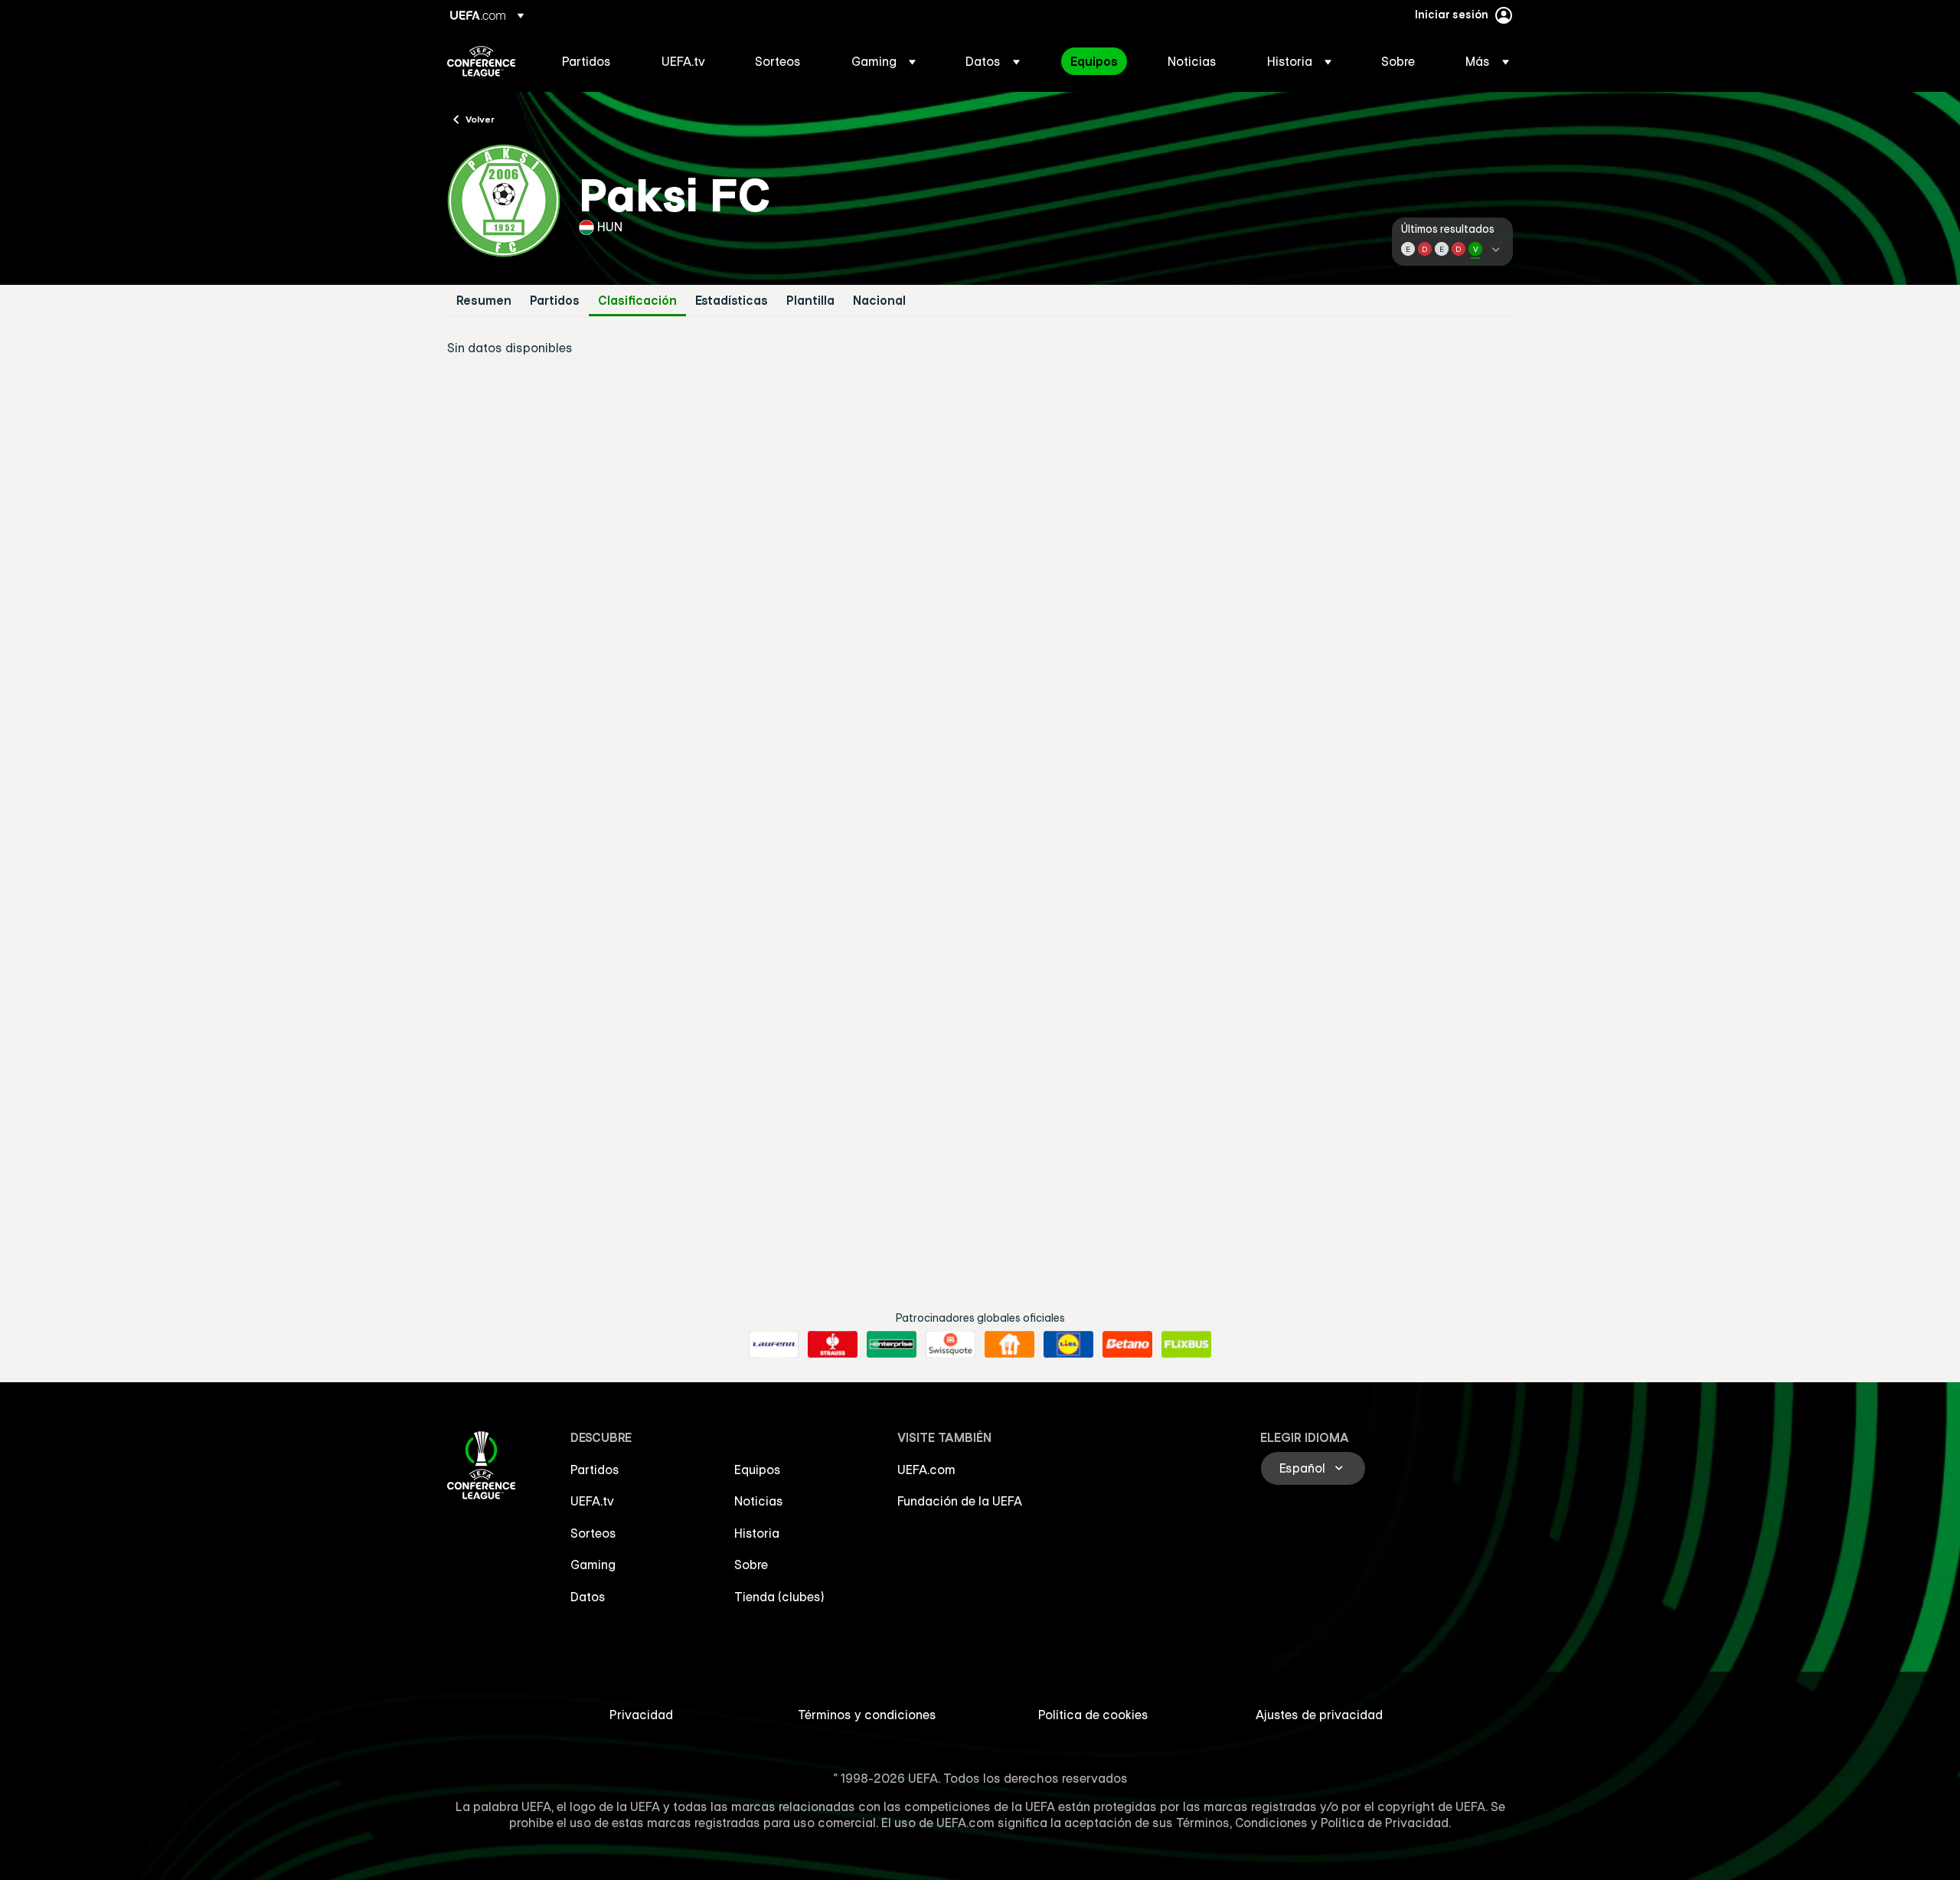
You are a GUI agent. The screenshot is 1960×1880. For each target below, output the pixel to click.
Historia (757, 1533)
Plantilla (810, 301)
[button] (884, 61)
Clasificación (637, 301)
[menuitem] (593, 61)
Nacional (879, 301)
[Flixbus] (1186, 1345)
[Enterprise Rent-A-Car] (892, 1345)
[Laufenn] (774, 1345)
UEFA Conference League (481, 61)
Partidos (555, 301)
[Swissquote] (951, 1345)
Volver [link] (480, 119)
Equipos (758, 1470)
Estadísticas (732, 301)
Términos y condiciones (867, 1715)
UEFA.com (926, 1470)
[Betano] (1127, 1345)
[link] (586, 61)
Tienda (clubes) (779, 1597)
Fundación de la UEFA (960, 1501)
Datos (588, 1597)
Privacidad (641, 1715)
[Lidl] (1068, 1345)
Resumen (484, 301)
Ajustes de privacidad (1319, 1715)
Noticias (759, 1501)
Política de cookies (1093, 1715)
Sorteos (593, 1533)
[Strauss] (833, 1345)
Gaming (593, 1564)
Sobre (751, 1564)
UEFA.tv (592, 1501)
